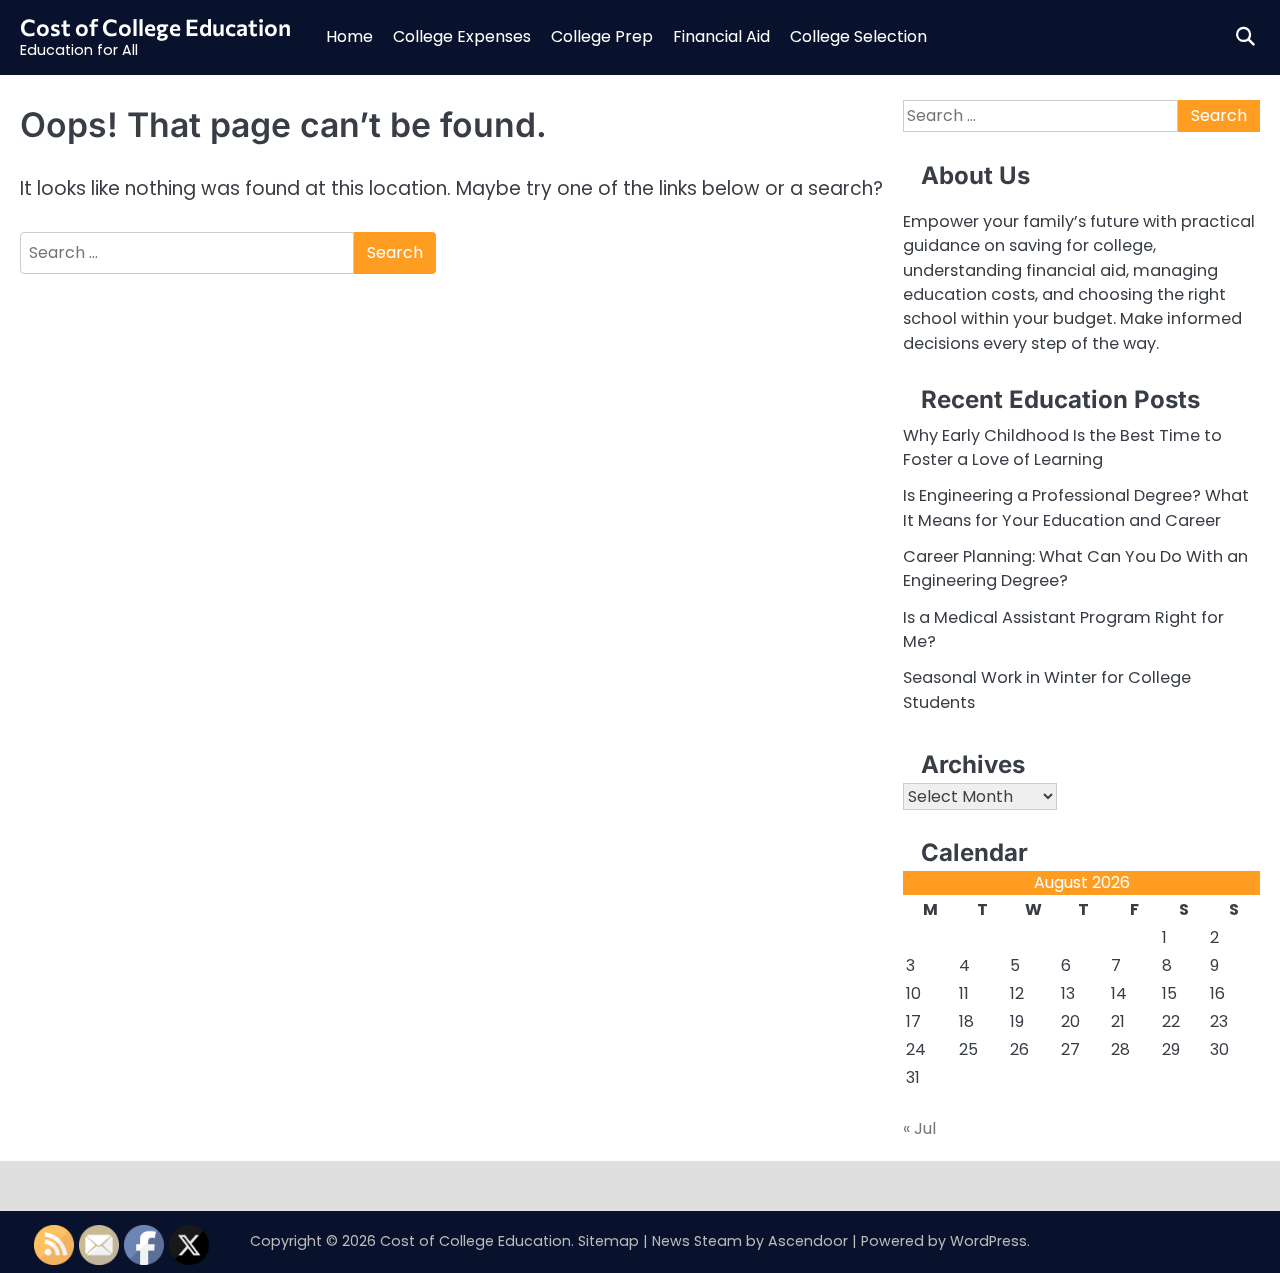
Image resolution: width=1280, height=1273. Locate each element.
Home (349, 36)
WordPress (988, 1241)
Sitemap (608, 1241)
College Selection (858, 36)
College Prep (602, 36)
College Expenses (462, 36)
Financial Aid (721, 36)
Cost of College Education (155, 27)
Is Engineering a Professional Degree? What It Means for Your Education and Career (1076, 507)
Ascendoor (808, 1241)
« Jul (919, 1128)
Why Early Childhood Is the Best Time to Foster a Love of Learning (1062, 447)
